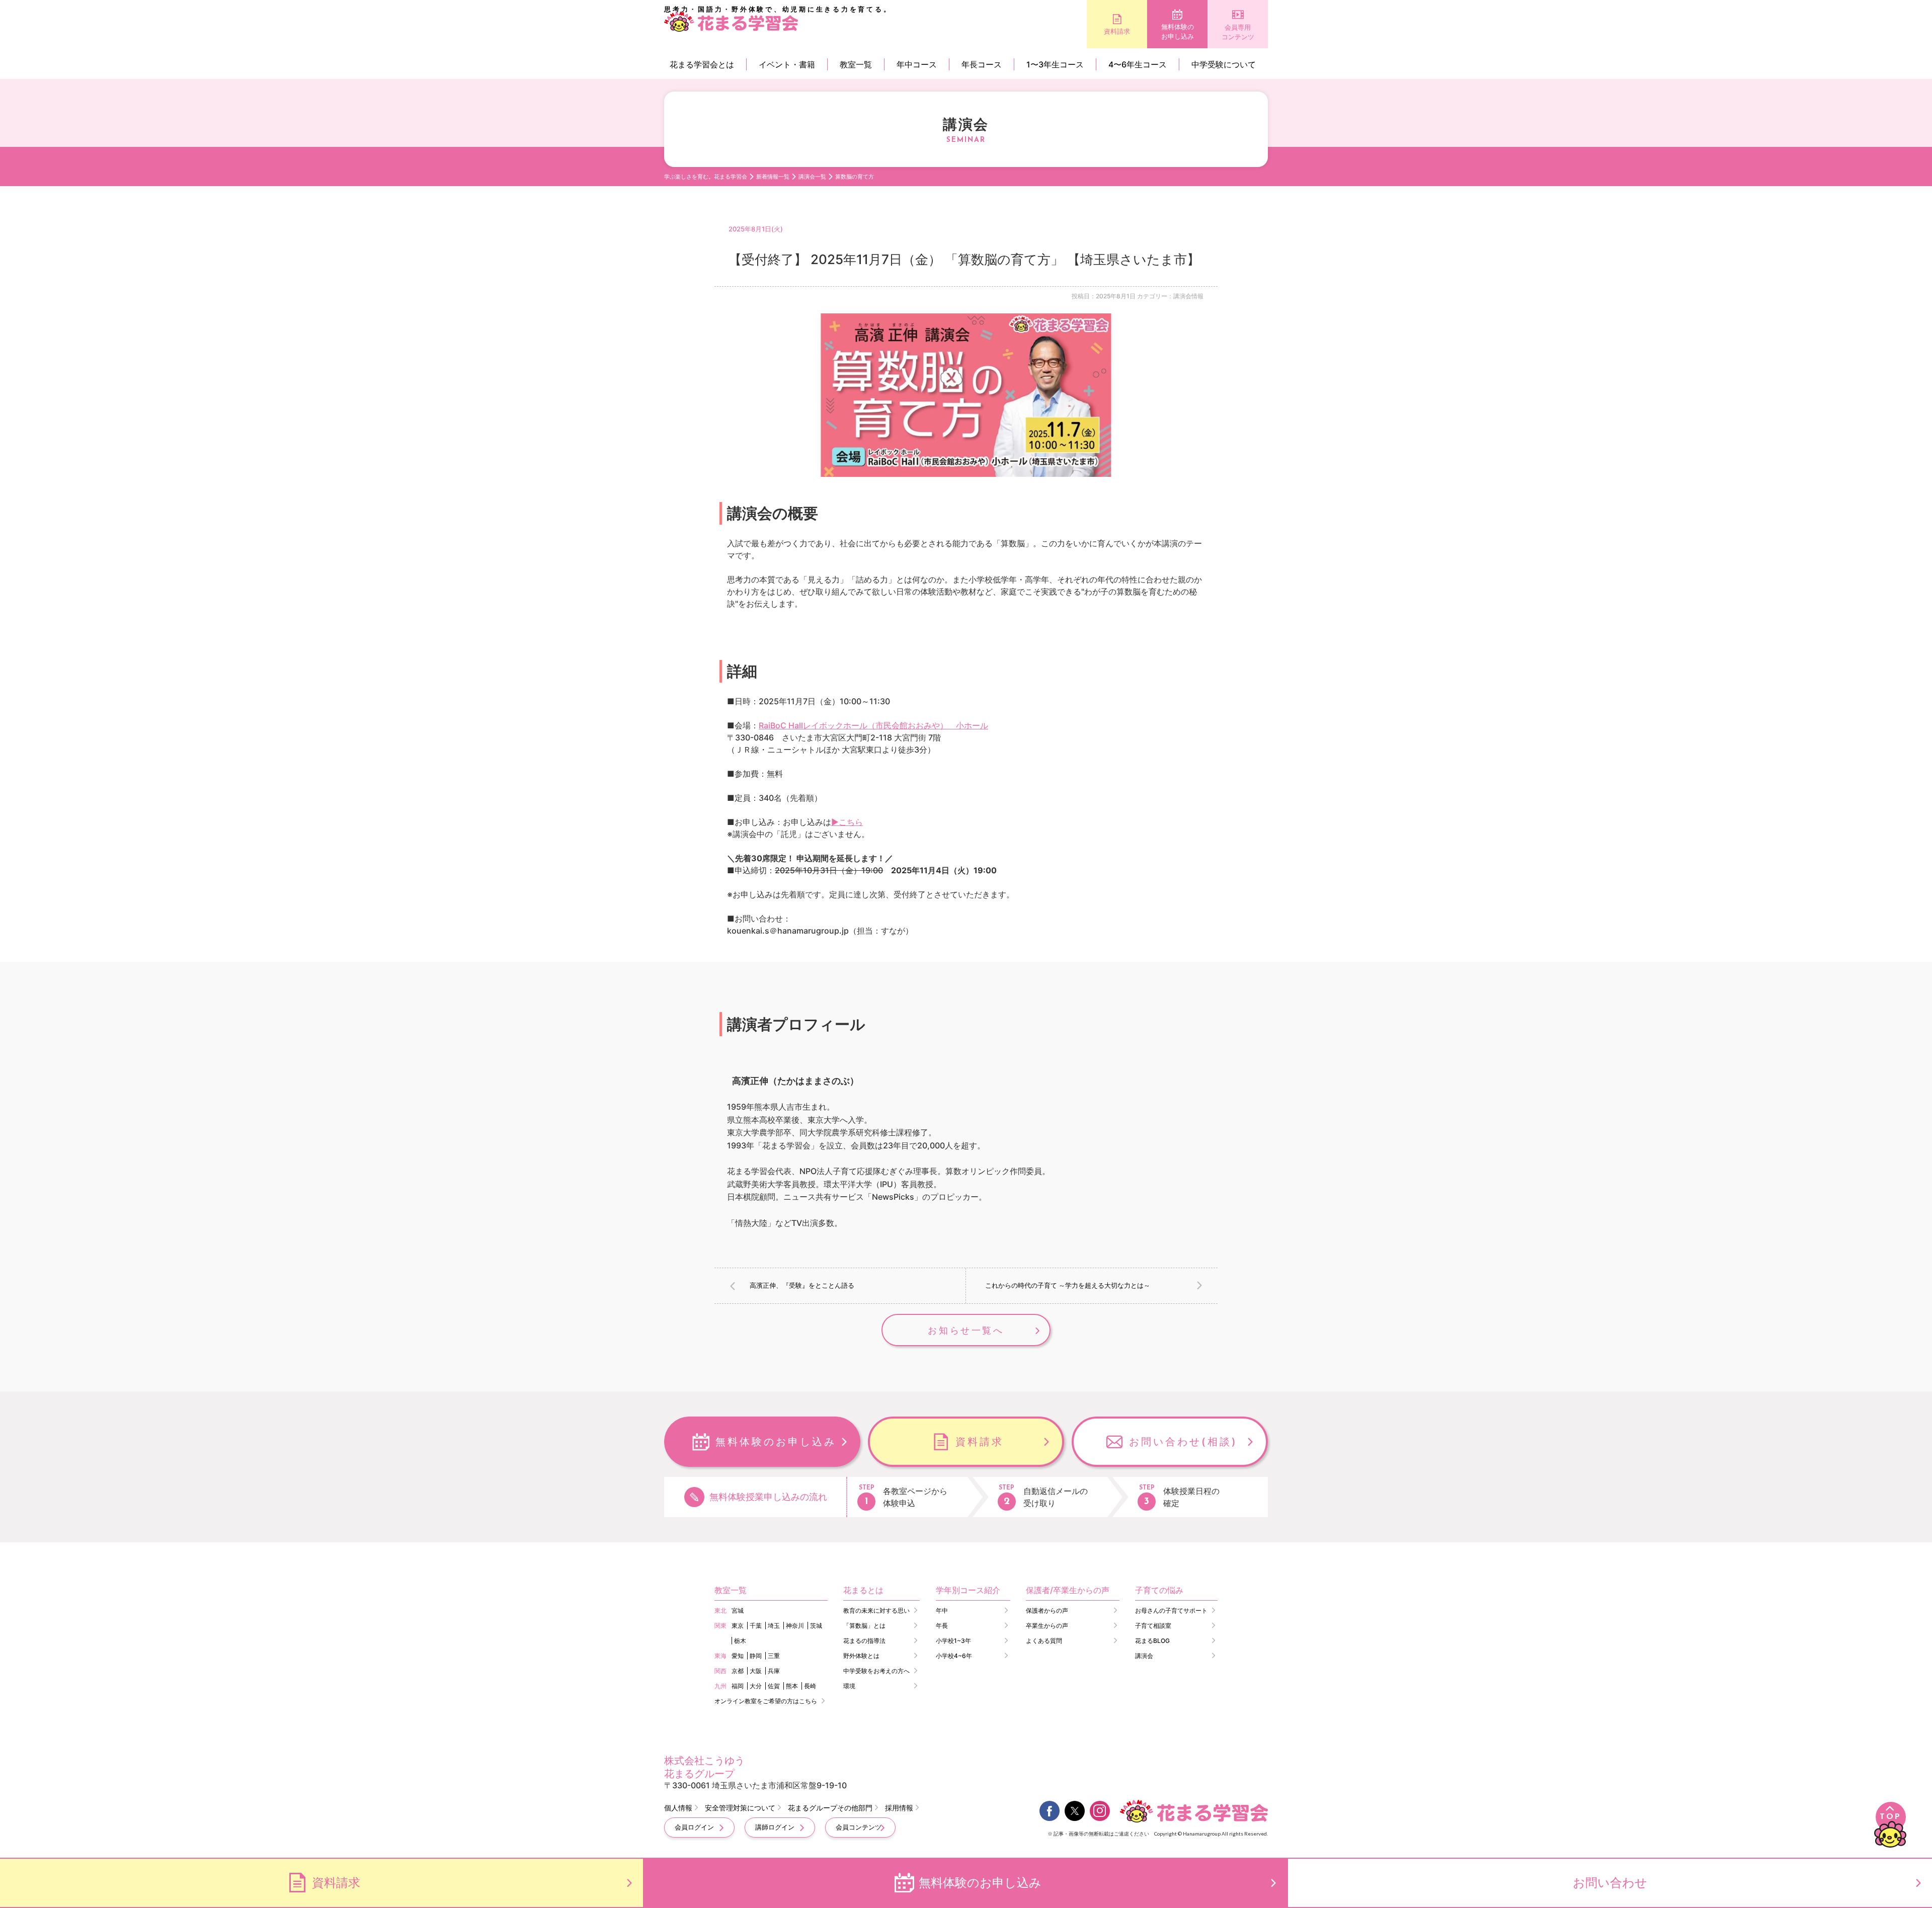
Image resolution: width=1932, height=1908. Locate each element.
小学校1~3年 (953, 1641)
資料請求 (1117, 31)
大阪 (756, 1671)
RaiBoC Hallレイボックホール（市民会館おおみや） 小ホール (873, 725)
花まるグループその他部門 (830, 1808)
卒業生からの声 (1047, 1626)
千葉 (756, 1626)
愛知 (738, 1656)
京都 (738, 1671)
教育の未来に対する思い (876, 1610)
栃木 (740, 1641)
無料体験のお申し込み (1178, 32)
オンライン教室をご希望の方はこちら (766, 1701)
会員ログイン (694, 1827)
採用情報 (899, 1808)
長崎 (810, 1686)
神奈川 (795, 1626)
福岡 (738, 1686)
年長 (942, 1626)
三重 (774, 1656)
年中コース (917, 64)
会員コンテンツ (859, 1827)
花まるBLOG (1152, 1641)
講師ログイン (775, 1827)
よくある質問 (1044, 1641)
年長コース (982, 64)
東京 (738, 1626)
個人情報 (678, 1808)
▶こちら (847, 822)
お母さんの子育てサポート (1171, 1610)
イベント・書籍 (787, 64)
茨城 (816, 1626)
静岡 (756, 1656)
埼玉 (774, 1626)
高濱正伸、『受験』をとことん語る (802, 1285)
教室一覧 (856, 64)
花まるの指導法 (864, 1641)
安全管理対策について (740, 1808)
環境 (849, 1686)
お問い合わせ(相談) (1183, 1442)
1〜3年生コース (1055, 64)
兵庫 (774, 1671)
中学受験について (1224, 64)
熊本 (792, 1686)
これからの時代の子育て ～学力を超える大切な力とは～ (1068, 1285)
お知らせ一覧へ (966, 1330)
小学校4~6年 (954, 1656)
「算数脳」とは (864, 1626)
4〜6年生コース (1138, 64)
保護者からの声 (1047, 1610)
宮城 (738, 1610)
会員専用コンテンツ (1238, 32)
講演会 (1144, 1656)
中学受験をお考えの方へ (876, 1671)
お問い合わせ (1610, 1883)
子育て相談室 (1153, 1626)
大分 (756, 1686)
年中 (942, 1610)
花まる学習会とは (702, 64)
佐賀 (774, 1686)
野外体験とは (861, 1656)
